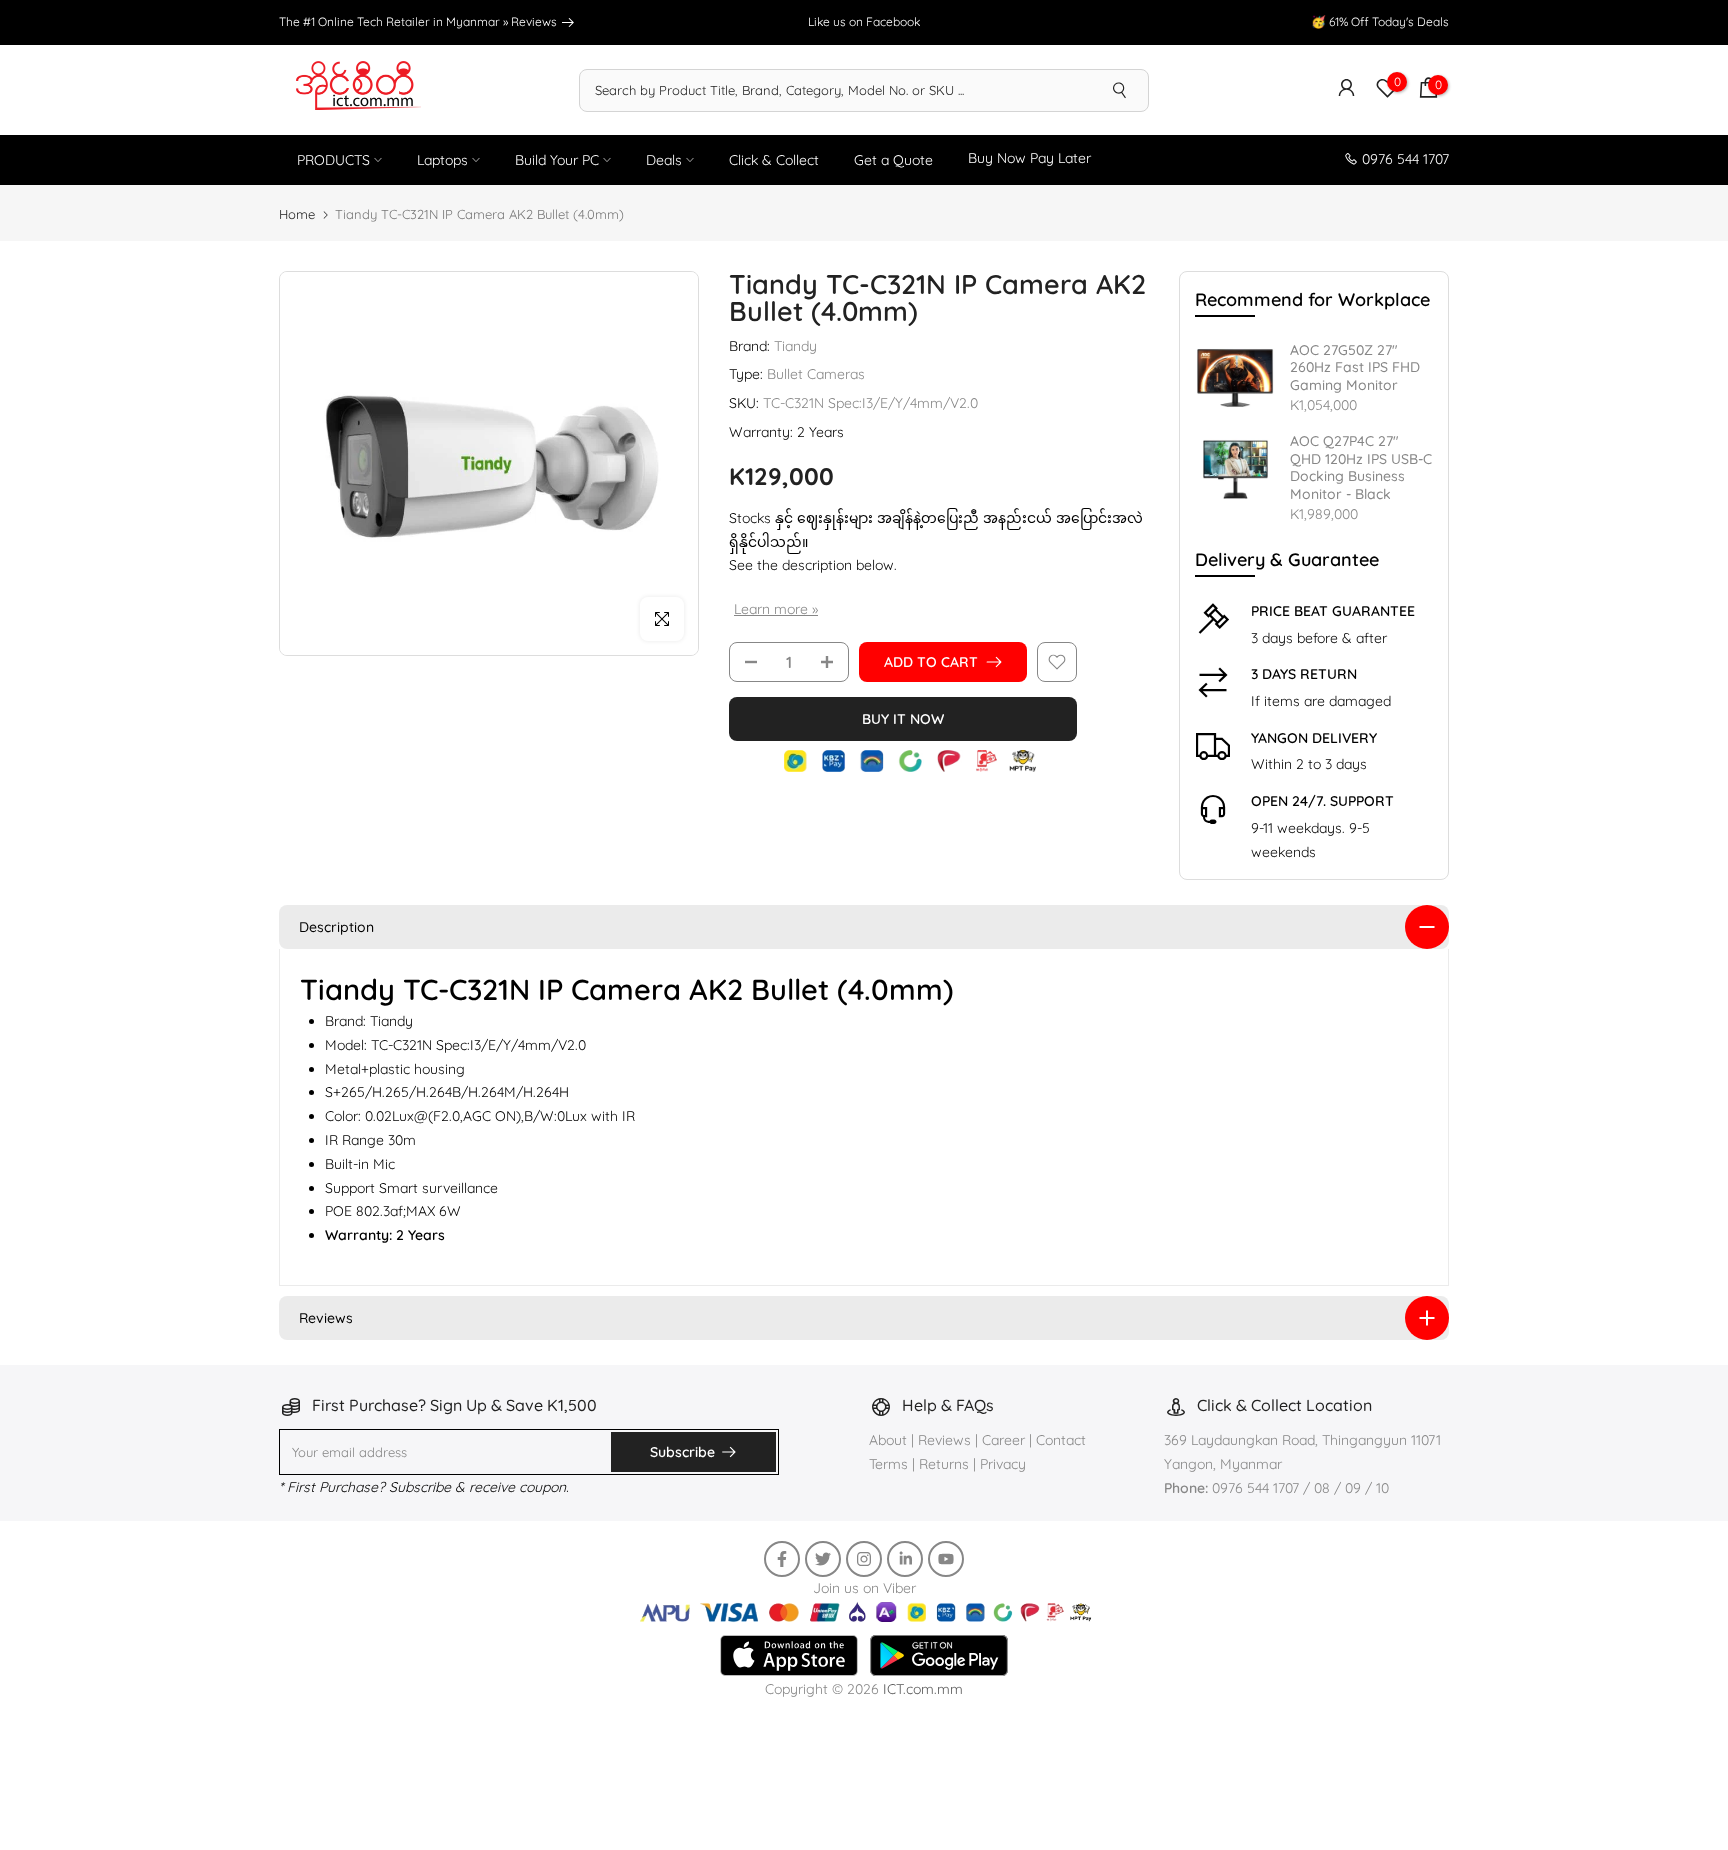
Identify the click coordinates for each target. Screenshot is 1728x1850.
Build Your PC (557, 160)
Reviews (535, 21)
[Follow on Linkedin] (905, 1559)
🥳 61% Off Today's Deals (1380, 21)
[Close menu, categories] (1233, 1751)
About (890, 1440)
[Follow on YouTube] (946, 1559)
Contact (1061, 1440)
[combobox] (836, 90)
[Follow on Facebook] (782, 1559)
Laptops (442, 160)
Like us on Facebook (864, 21)
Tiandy (795, 346)
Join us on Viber (864, 1588)
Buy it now (903, 719)
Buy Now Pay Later (1029, 158)
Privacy (1003, 1464)
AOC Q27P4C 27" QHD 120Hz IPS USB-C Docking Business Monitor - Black (1361, 468)
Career (1003, 1440)
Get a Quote (893, 160)
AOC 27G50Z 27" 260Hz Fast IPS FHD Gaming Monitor (1355, 368)
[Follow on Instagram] (864, 1559)
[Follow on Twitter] (823, 1559)
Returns (944, 1464)
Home (297, 214)
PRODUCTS (333, 160)
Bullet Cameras (816, 374)
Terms (888, 1464)
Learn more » (776, 609)
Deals (664, 160)
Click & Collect (774, 160)
